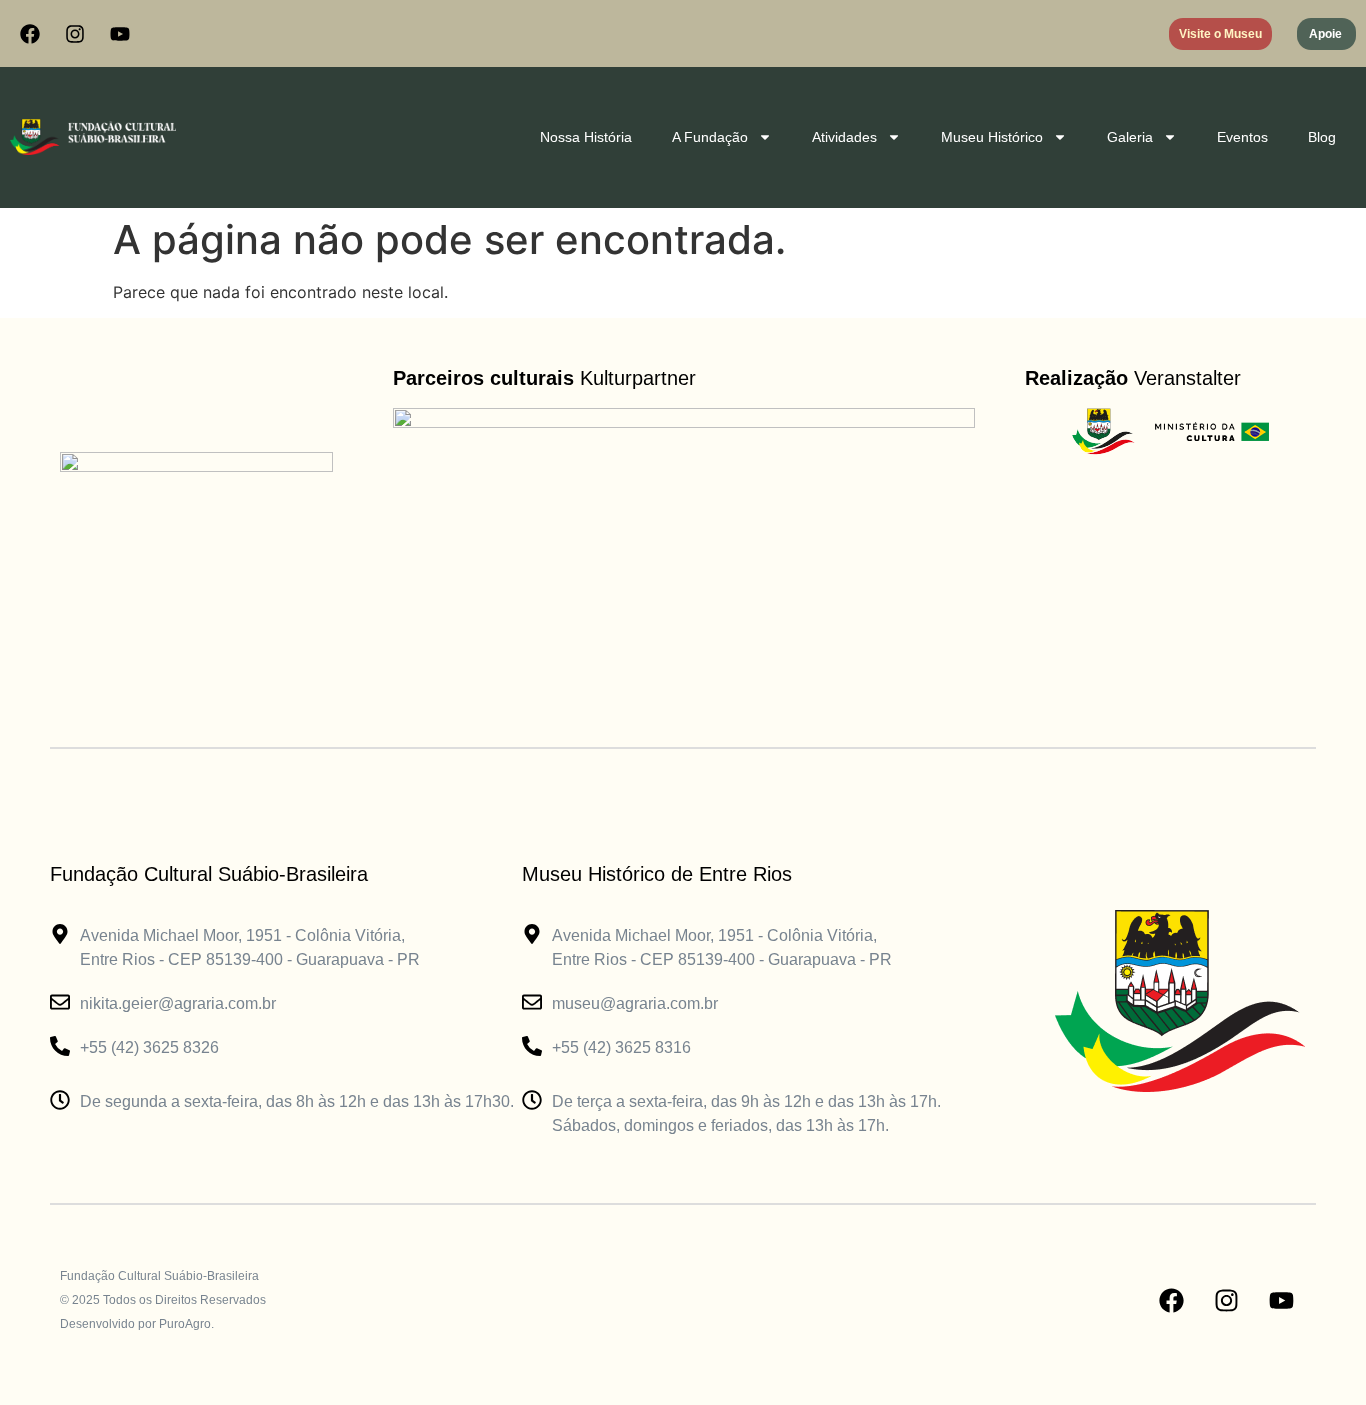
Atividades (844, 137)
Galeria (1130, 137)
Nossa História (586, 137)
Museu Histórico (992, 137)
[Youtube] (120, 34)
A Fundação (710, 137)
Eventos (1242, 137)
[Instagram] (75, 34)
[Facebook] (30, 34)
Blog (1322, 137)
